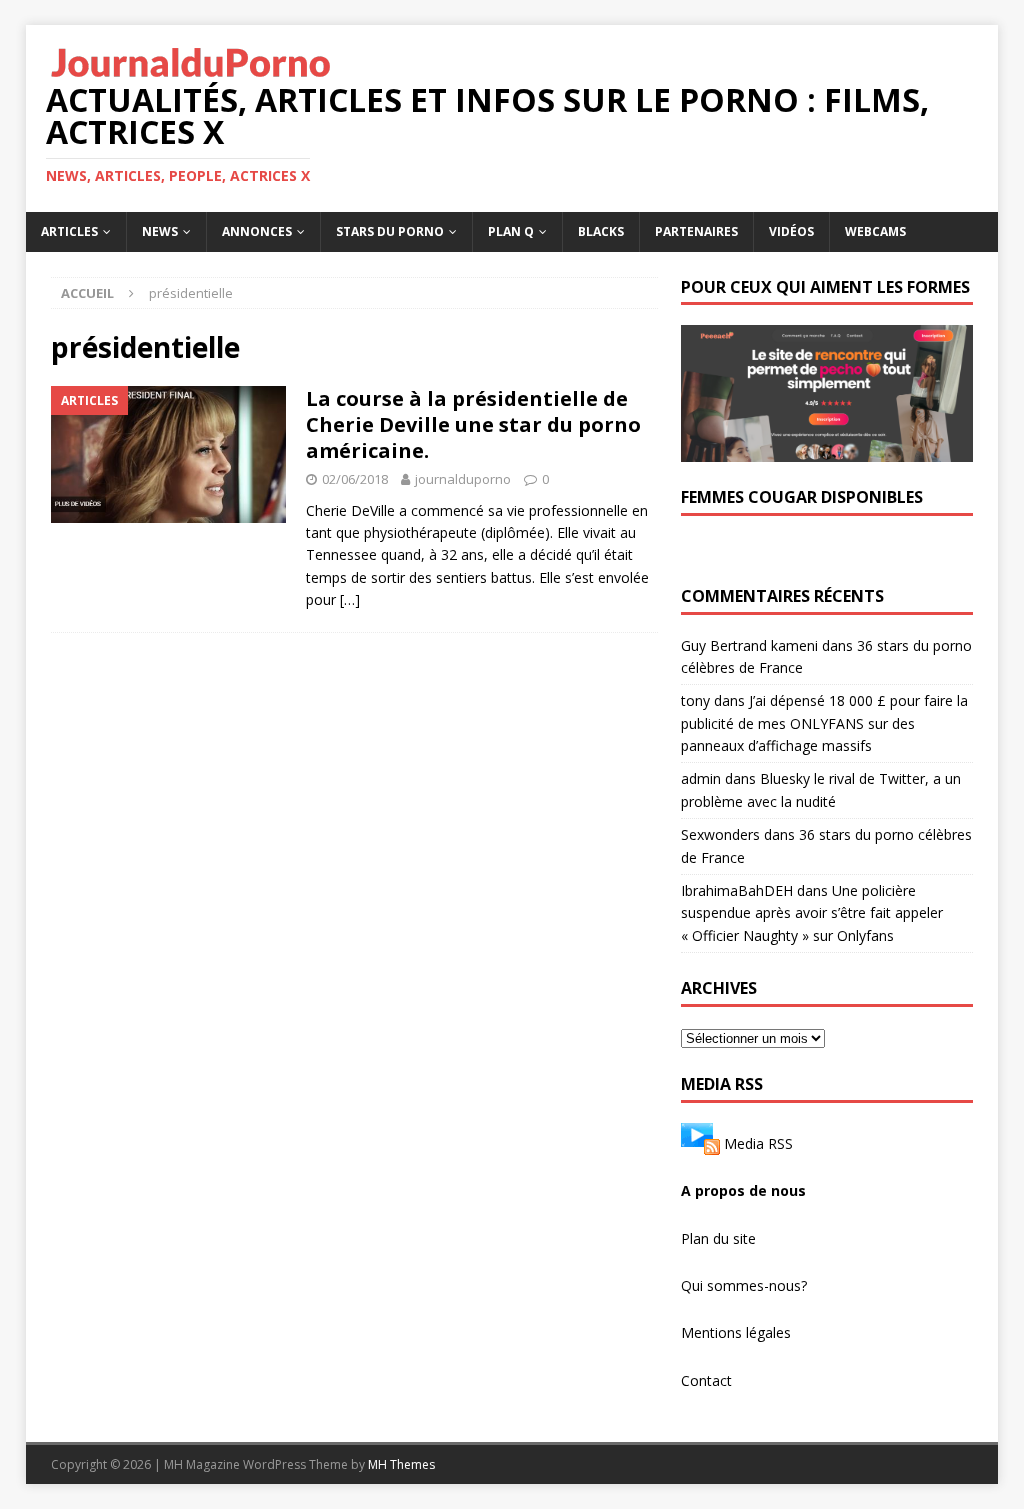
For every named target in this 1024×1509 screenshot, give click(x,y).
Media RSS (758, 1143)
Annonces (257, 231)
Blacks (601, 231)
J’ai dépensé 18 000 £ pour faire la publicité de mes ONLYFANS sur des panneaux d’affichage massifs (824, 723)
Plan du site (718, 1238)
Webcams (875, 231)
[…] (350, 599)
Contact (706, 1380)
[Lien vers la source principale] (700, 1143)
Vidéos (791, 231)
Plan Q (511, 231)
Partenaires (696, 231)
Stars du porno (390, 231)
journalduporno (463, 479)
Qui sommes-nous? (744, 1285)
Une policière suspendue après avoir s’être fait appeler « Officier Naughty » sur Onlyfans (812, 913)
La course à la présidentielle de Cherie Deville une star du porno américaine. (473, 424)
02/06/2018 (355, 479)
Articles (69, 231)
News (160, 231)
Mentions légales (736, 1332)
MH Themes (401, 1464)
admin (701, 778)
